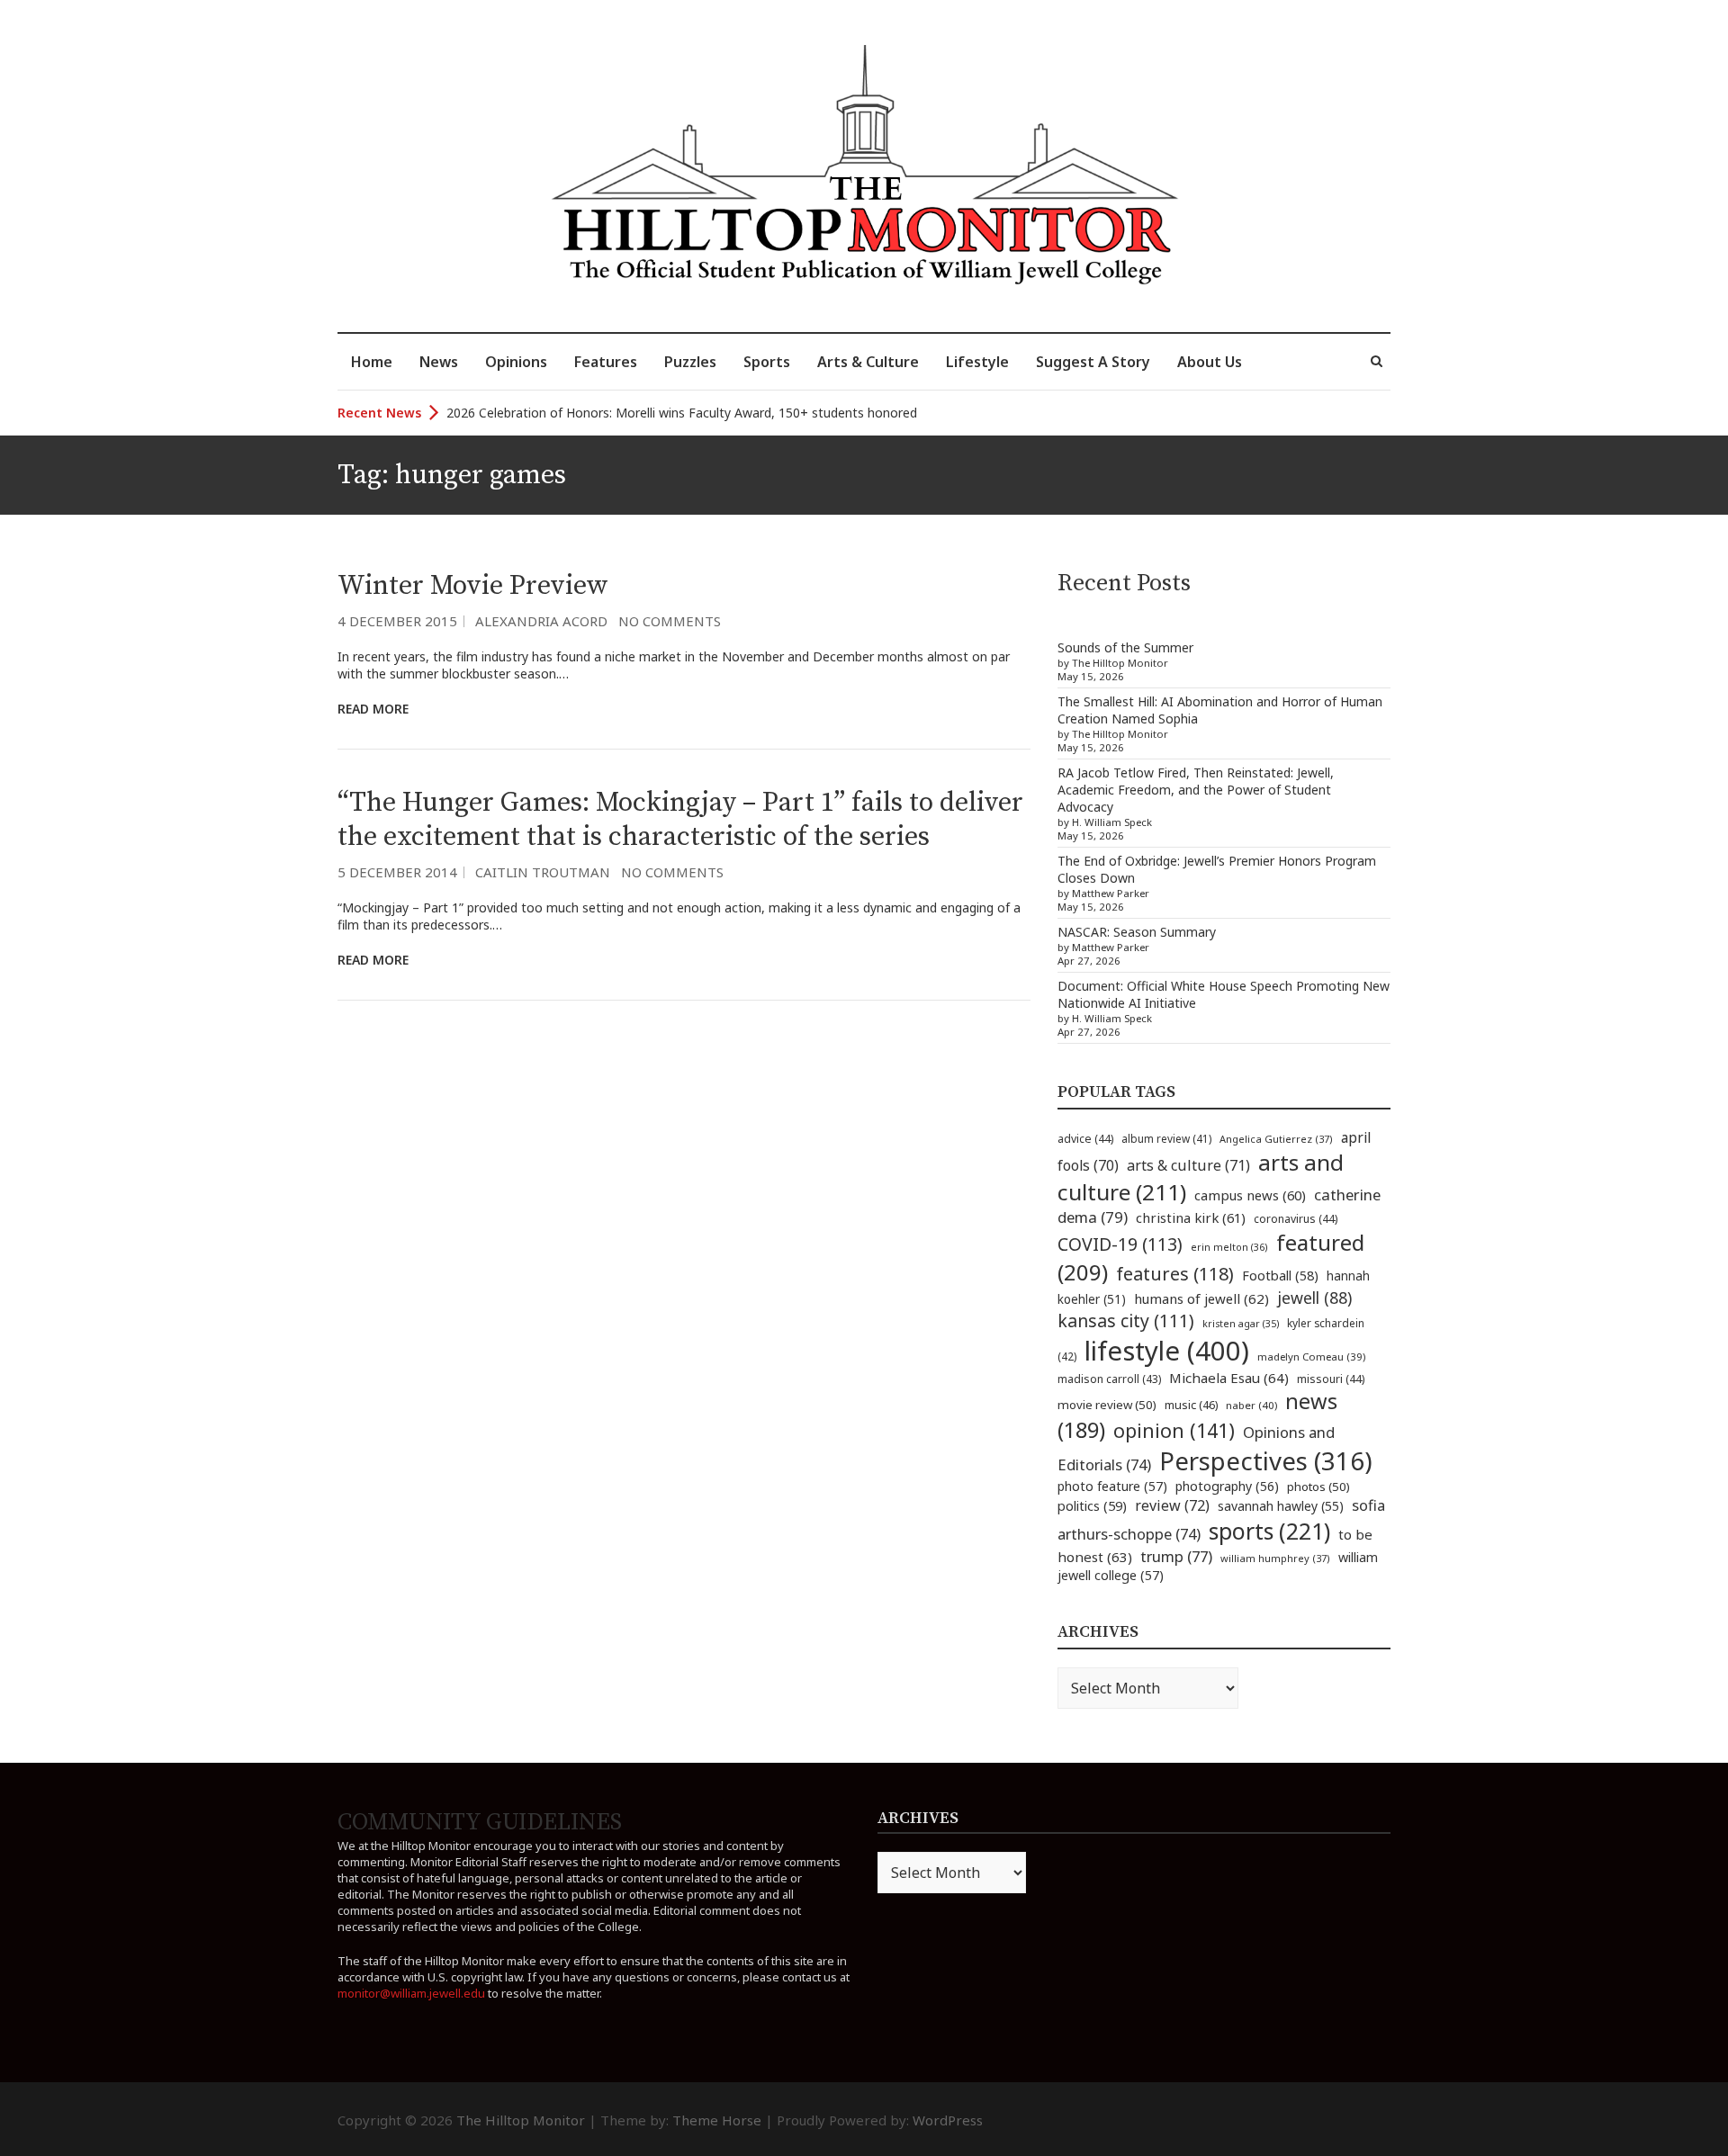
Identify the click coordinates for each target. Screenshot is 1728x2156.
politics (1092, 1505)
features (1175, 1274)
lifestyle (1167, 1351)
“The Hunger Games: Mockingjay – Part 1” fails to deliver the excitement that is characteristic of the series (680, 820)
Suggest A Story (1093, 362)
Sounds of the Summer (1125, 647)
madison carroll (1109, 1379)
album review (1166, 1138)
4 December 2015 (397, 621)
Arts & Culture (868, 362)
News (439, 362)
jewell (1314, 1298)
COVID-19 (1120, 1244)
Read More (373, 709)
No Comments (670, 621)
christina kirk (1191, 1217)
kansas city (1126, 1321)
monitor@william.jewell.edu (411, 1993)
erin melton (1229, 1247)
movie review (1107, 1405)
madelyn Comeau (1311, 1356)
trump (1176, 1556)
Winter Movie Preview (473, 586)
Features (606, 362)
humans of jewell (1201, 1298)
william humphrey (1275, 1558)
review (1172, 1505)
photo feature (1112, 1486)
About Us (1210, 362)
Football (1280, 1276)
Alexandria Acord (541, 621)
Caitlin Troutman (543, 872)
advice (1085, 1139)
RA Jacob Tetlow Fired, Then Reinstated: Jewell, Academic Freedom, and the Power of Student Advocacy (1196, 790)
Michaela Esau (1229, 1378)
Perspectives (1266, 1461)
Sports (767, 362)
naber (1251, 1405)
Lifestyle (977, 362)
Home (372, 362)
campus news (1250, 1195)
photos (1318, 1487)
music (1191, 1405)
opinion (1174, 1430)
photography (1227, 1486)
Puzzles (690, 362)
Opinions (516, 362)
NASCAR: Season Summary (1137, 932)
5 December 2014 (397, 872)
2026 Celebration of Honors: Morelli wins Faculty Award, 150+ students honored (682, 413)
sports (1269, 1531)
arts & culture (1188, 1165)
